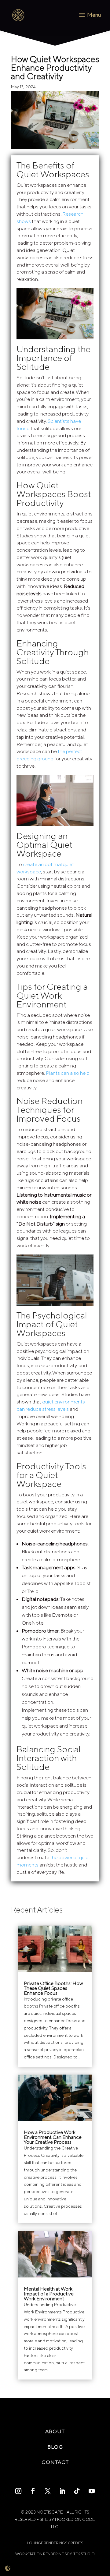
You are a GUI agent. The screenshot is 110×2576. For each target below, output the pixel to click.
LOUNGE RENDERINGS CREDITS (55, 2543)
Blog (55, 2447)
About (55, 2431)
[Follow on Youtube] (92, 2491)
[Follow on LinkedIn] (62, 2491)
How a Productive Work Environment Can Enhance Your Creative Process (53, 2137)
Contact (55, 2462)
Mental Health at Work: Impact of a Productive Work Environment (49, 2294)
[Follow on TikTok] (77, 2491)
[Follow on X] (48, 2491)
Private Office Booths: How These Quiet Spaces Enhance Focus (53, 1988)
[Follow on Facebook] (33, 2491)
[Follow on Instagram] (18, 2491)
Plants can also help (68, 1073)
